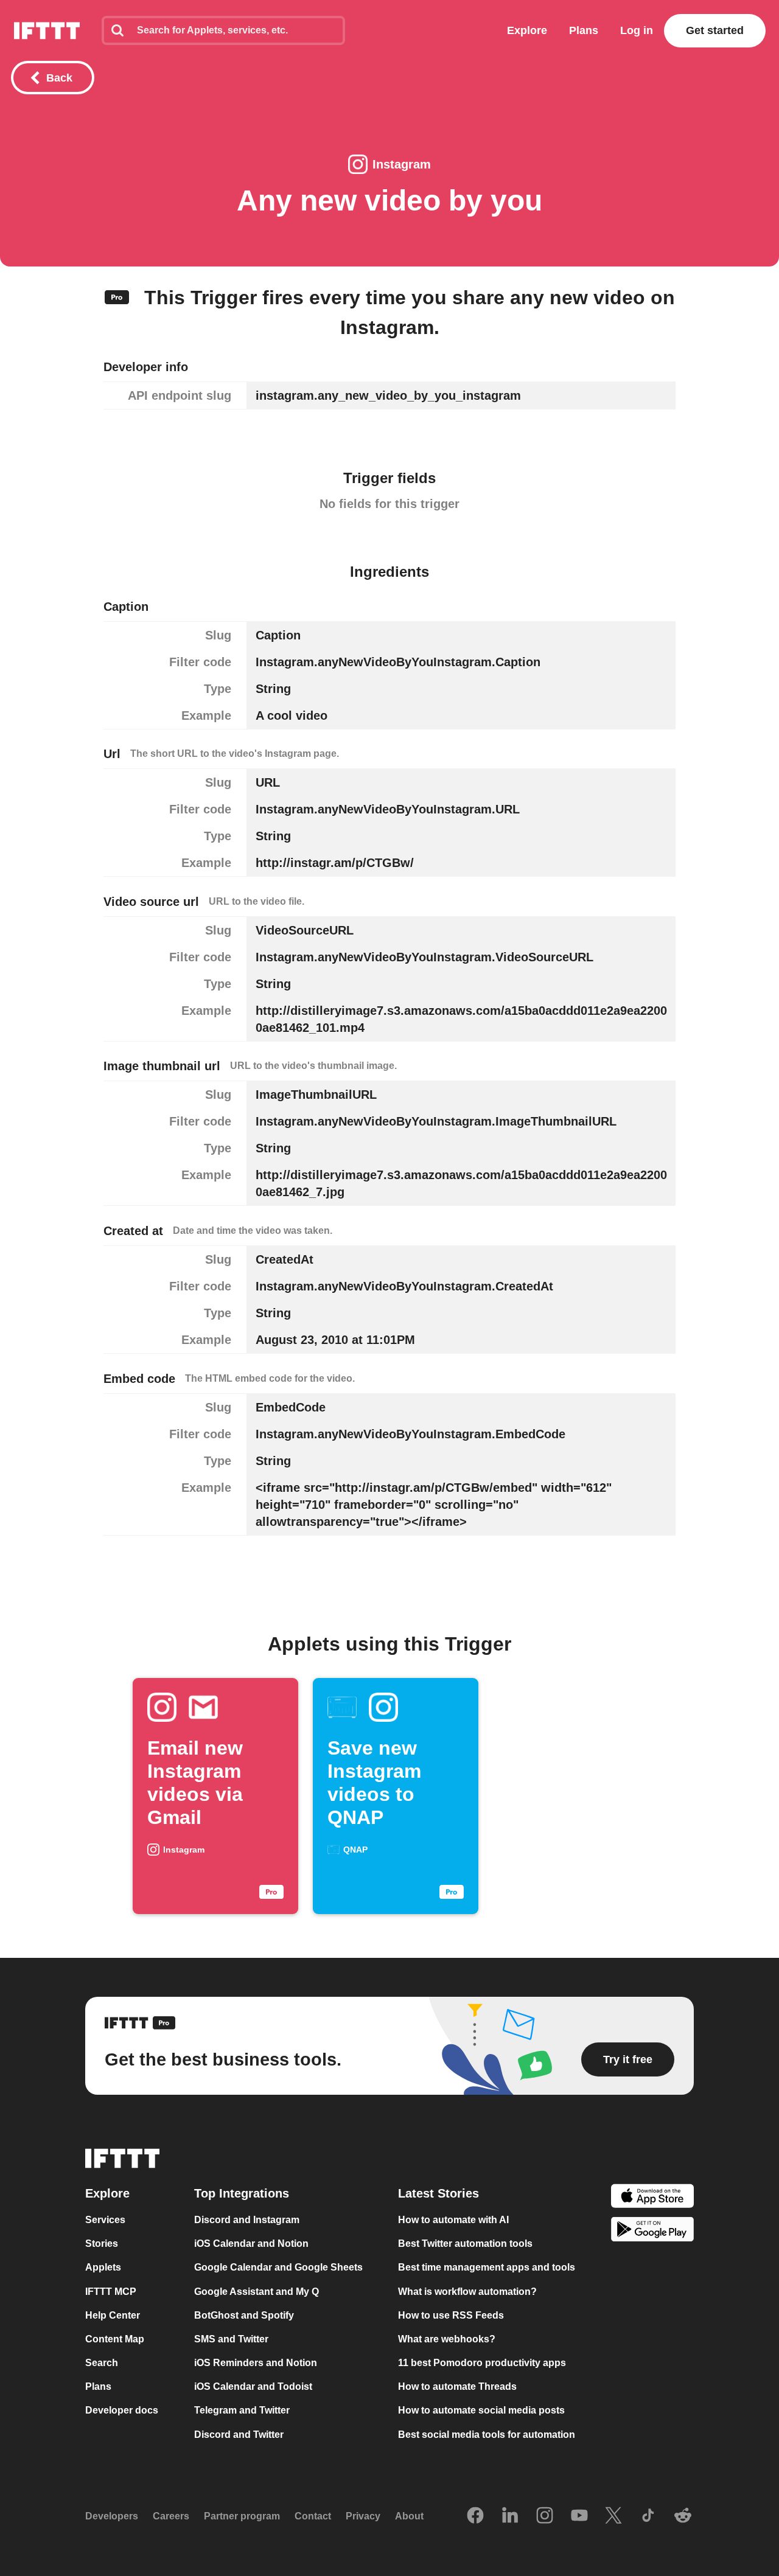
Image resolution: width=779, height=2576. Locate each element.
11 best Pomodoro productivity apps (482, 2363)
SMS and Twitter (231, 2339)
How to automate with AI (453, 2220)
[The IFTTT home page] (47, 31)
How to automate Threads (457, 2386)
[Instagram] (545, 2516)
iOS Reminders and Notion (256, 2363)
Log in (637, 30)
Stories (102, 2244)
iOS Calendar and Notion (251, 2244)
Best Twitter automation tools (465, 2244)
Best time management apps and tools (487, 2268)
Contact (313, 2516)
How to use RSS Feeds (451, 2315)
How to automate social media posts (481, 2411)
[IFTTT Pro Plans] (117, 298)
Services (105, 2220)
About (409, 2516)
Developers (112, 2516)
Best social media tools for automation (487, 2435)
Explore (527, 30)
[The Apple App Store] (652, 2197)
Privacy (363, 2516)
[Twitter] (613, 2516)
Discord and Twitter (239, 2435)
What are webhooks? (447, 2339)
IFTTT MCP (111, 2292)
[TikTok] (648, 2516)
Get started (715, 30)
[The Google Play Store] (652, 2231)
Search (102, 2363)
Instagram (402, 164)
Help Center (113, 2315)
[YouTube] (579, 2516)
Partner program (242, 2516)
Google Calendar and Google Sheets (278, 2268)
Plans (584, 30)
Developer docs (122, 2411)
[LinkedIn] (510, 2516)
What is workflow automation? (467, 2292)
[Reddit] (683, 2516)
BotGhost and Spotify (244, 2315)
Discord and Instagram (247, 2220)
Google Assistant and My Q (257, 2292)
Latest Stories (438, 2193)
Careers (171, 2516)
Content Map (115, 2339)
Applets (103, 2268)
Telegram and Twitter (242, 2411)
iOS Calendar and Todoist (253, 2386)
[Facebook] (475, 2516)
